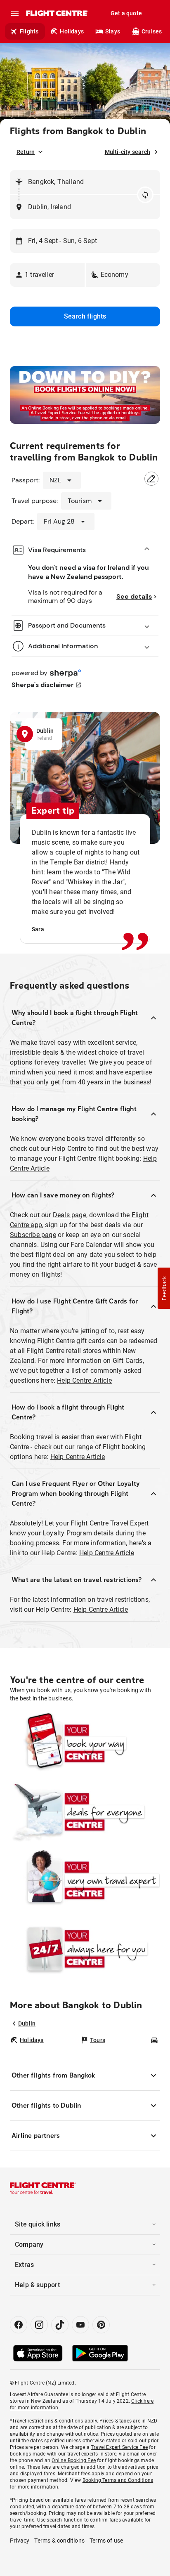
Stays (113, 31)
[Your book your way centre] (85, 1743)
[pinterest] (101, 2325)
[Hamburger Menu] (15, 13)
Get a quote (126, 13)
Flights (29, 31)
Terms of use (106, 2541)
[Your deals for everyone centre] (85, 1812)
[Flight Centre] (57, 13)
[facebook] (19, 2325)
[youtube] (80, 2325)
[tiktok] (60, 2325)
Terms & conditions (59, 2541)
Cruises (152, 31)
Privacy (20, 2541)
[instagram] (39, 2325)
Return (26, 152)
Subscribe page (33, 1235)
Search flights (85, 316)
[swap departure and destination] (145, 195)
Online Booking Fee (74, 2460)
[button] (47, 275)
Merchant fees (74, 2474)
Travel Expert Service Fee (119, 2447)
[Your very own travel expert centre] (85, 1880)
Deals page (70, 1215)
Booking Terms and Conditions (118, 2480)
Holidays (72, 31)
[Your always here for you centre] (85, 1949)
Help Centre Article (84, 1380)
